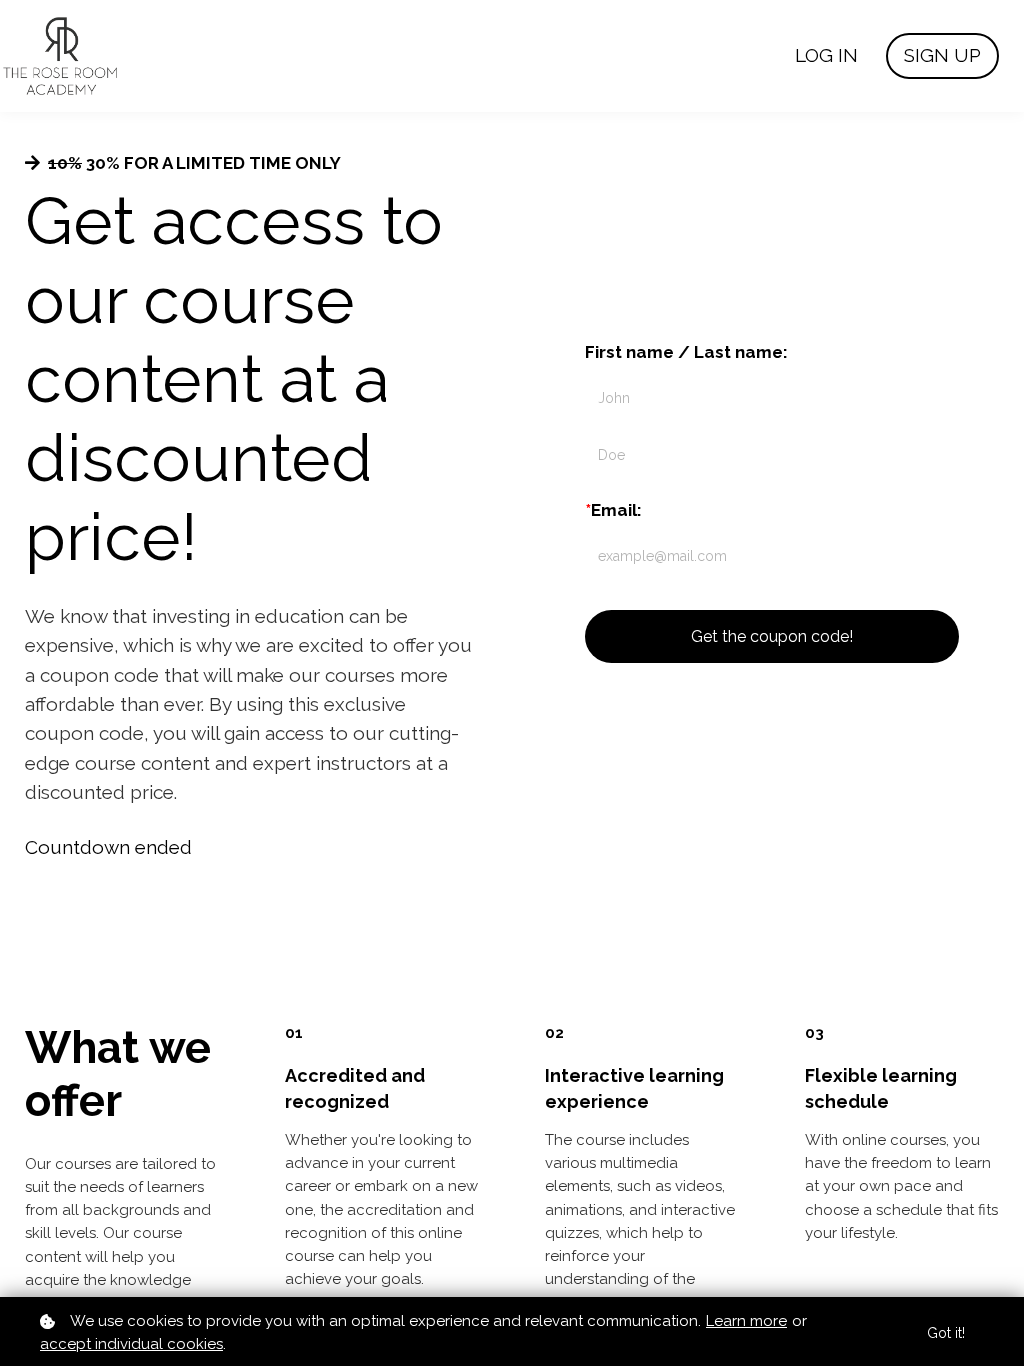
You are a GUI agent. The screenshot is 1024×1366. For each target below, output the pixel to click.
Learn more (746, 1321)
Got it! (946, 1333)
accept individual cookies (131, 1344)
